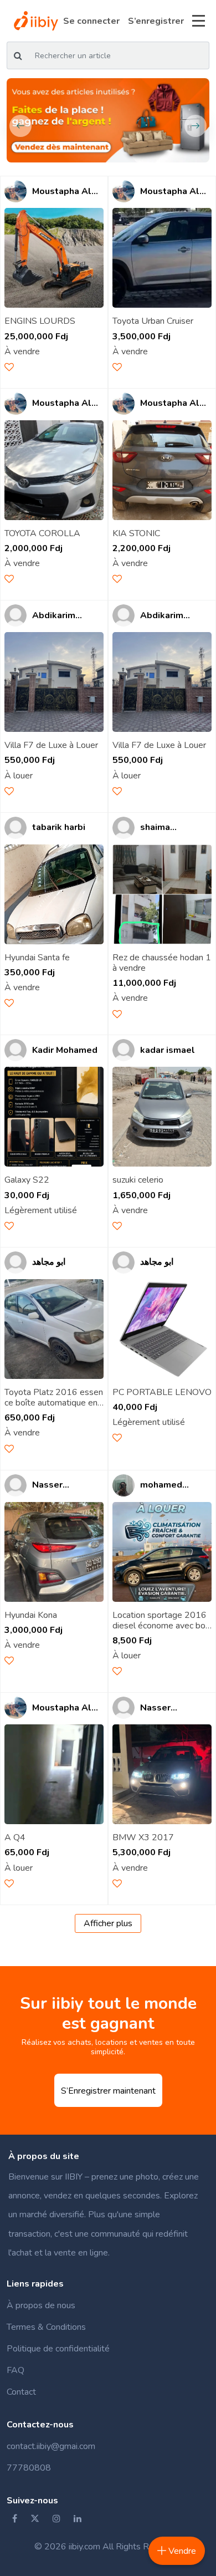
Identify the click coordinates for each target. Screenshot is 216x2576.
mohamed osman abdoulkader (167, 1485)
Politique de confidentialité (58, 2349)
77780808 (29, 2468)
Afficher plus (108, 1923)
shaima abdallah (159, 828)
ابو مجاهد (49, 1262)
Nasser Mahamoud (55, 1485)
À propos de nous (41, 2305)
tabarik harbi (59, 828)
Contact (21, 2392)
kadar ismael (168, 1050)
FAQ (16, 2370)
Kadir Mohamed (65, 1050)
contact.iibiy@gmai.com (51, 2446)
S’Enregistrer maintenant (108, 2091)
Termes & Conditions (46, 2327)
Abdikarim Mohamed (54, 616)
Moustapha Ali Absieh (63, 192)
